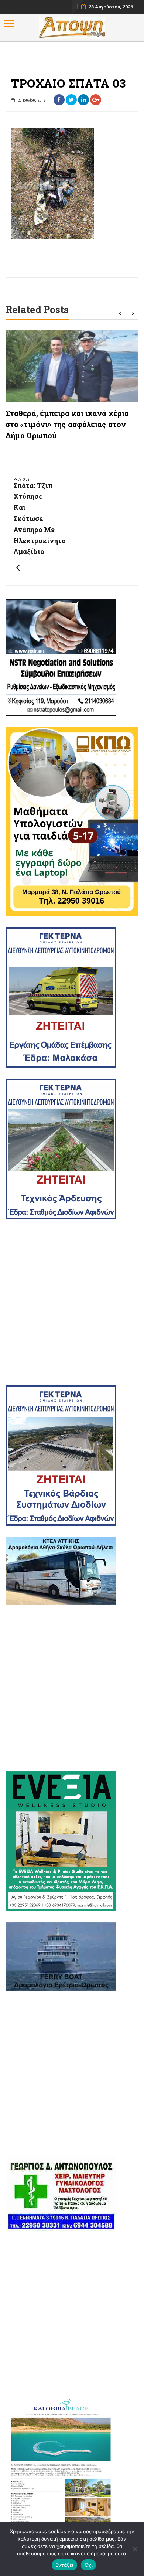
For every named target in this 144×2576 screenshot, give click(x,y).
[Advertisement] (72, 1302)
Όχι (89, 2565)
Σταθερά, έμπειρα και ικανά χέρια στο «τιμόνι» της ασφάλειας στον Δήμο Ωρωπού (67, 424)
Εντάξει (64, 2565)
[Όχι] (135, 2549)
